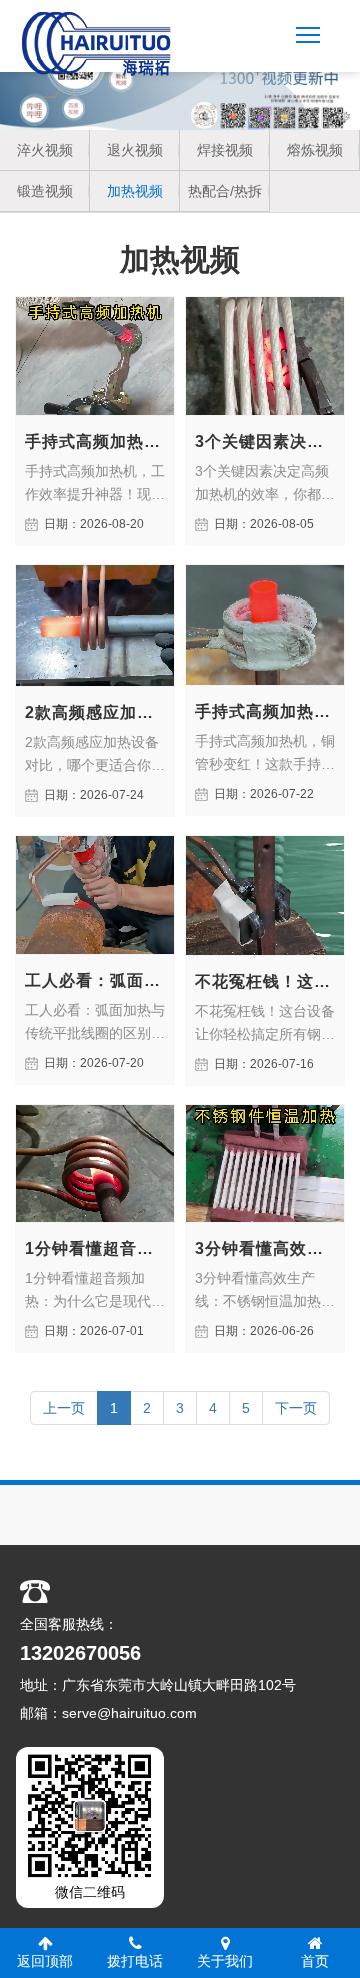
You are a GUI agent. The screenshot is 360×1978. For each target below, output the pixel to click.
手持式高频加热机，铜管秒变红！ (265, 711)
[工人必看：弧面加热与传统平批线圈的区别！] (95, 895)
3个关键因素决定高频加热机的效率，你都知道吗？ (265, 441)
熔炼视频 (315, 150)
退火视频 (135, 150)
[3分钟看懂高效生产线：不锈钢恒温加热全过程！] (265, 1163)
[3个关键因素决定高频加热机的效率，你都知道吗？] (265, 356)
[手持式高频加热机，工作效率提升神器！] (95, 356)
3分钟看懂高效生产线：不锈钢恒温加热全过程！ (265, 1248)
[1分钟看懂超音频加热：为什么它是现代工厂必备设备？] (95, 1164)
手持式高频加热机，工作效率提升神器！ (95, 441)
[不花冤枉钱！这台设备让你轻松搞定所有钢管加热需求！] (265, 895)
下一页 (296, 1408)
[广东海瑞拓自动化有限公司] (97, 44)
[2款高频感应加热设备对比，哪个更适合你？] (95, 626)
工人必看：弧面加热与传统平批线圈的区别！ (95, 980)
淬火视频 (45, 150)
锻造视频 (45, 191)
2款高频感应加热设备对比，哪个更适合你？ (95, 712)
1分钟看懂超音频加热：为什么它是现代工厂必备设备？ (95, 1248)
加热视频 (135, 191)
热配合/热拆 (225, 191)
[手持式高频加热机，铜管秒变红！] (265, 625)
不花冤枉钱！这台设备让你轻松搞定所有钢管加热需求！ (265, 981)
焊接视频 (225, 150)
